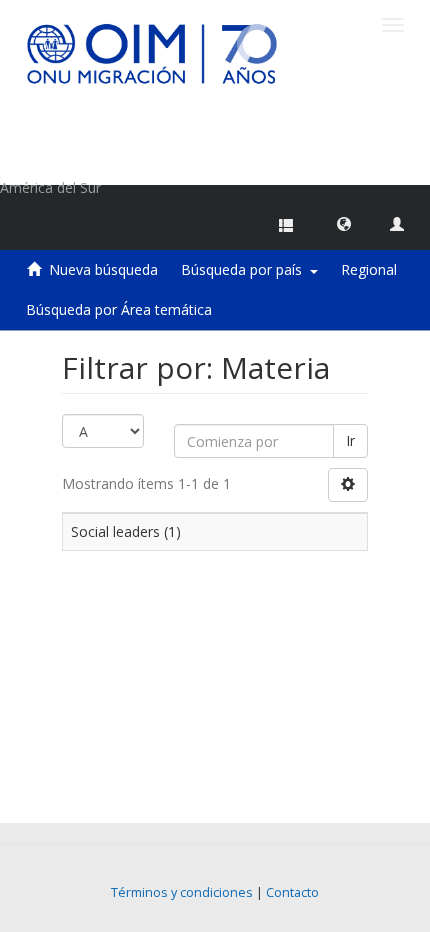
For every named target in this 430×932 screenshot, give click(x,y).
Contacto (292, 892)
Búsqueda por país (245, 269)
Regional (369, 269)
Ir (350, 440)
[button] (344, 223)
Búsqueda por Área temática (119, 309)
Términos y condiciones (182, 892)
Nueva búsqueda (103, 269)
